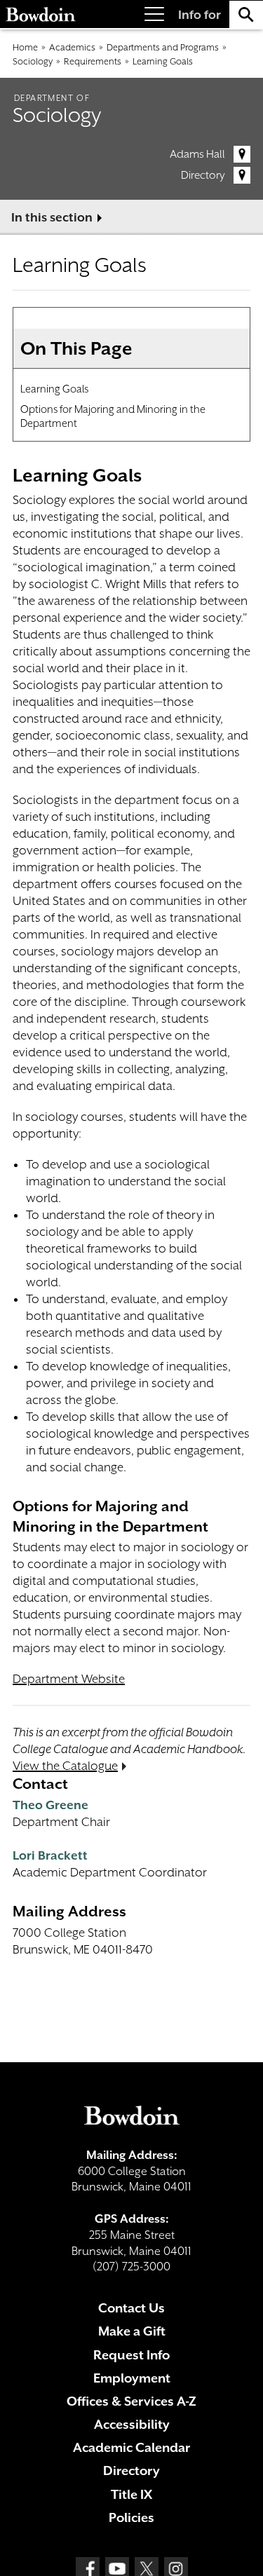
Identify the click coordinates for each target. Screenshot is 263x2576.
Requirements (93, 61)
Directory (203, 175)
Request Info (131, 2355)
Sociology (33, 61)
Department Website (69, 1679)
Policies (131, 2517)
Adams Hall (197, 154)
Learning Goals (163, 61)
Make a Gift (132, 2331)
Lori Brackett (50, 1855)
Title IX (131, 2494)
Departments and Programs (163, 47)
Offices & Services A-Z (131, 2401)
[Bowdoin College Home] (41, 14)
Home (25, 47)
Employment (132, 2378)
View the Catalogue (65, 1766)
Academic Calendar (131, 2447)
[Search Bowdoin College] (246, 14)
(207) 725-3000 (131, 2267)
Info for (200, 15)
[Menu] (154, 14)
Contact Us (131, 2308)
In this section (52, 217)
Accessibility (132, 2424)
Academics (72, 47)
